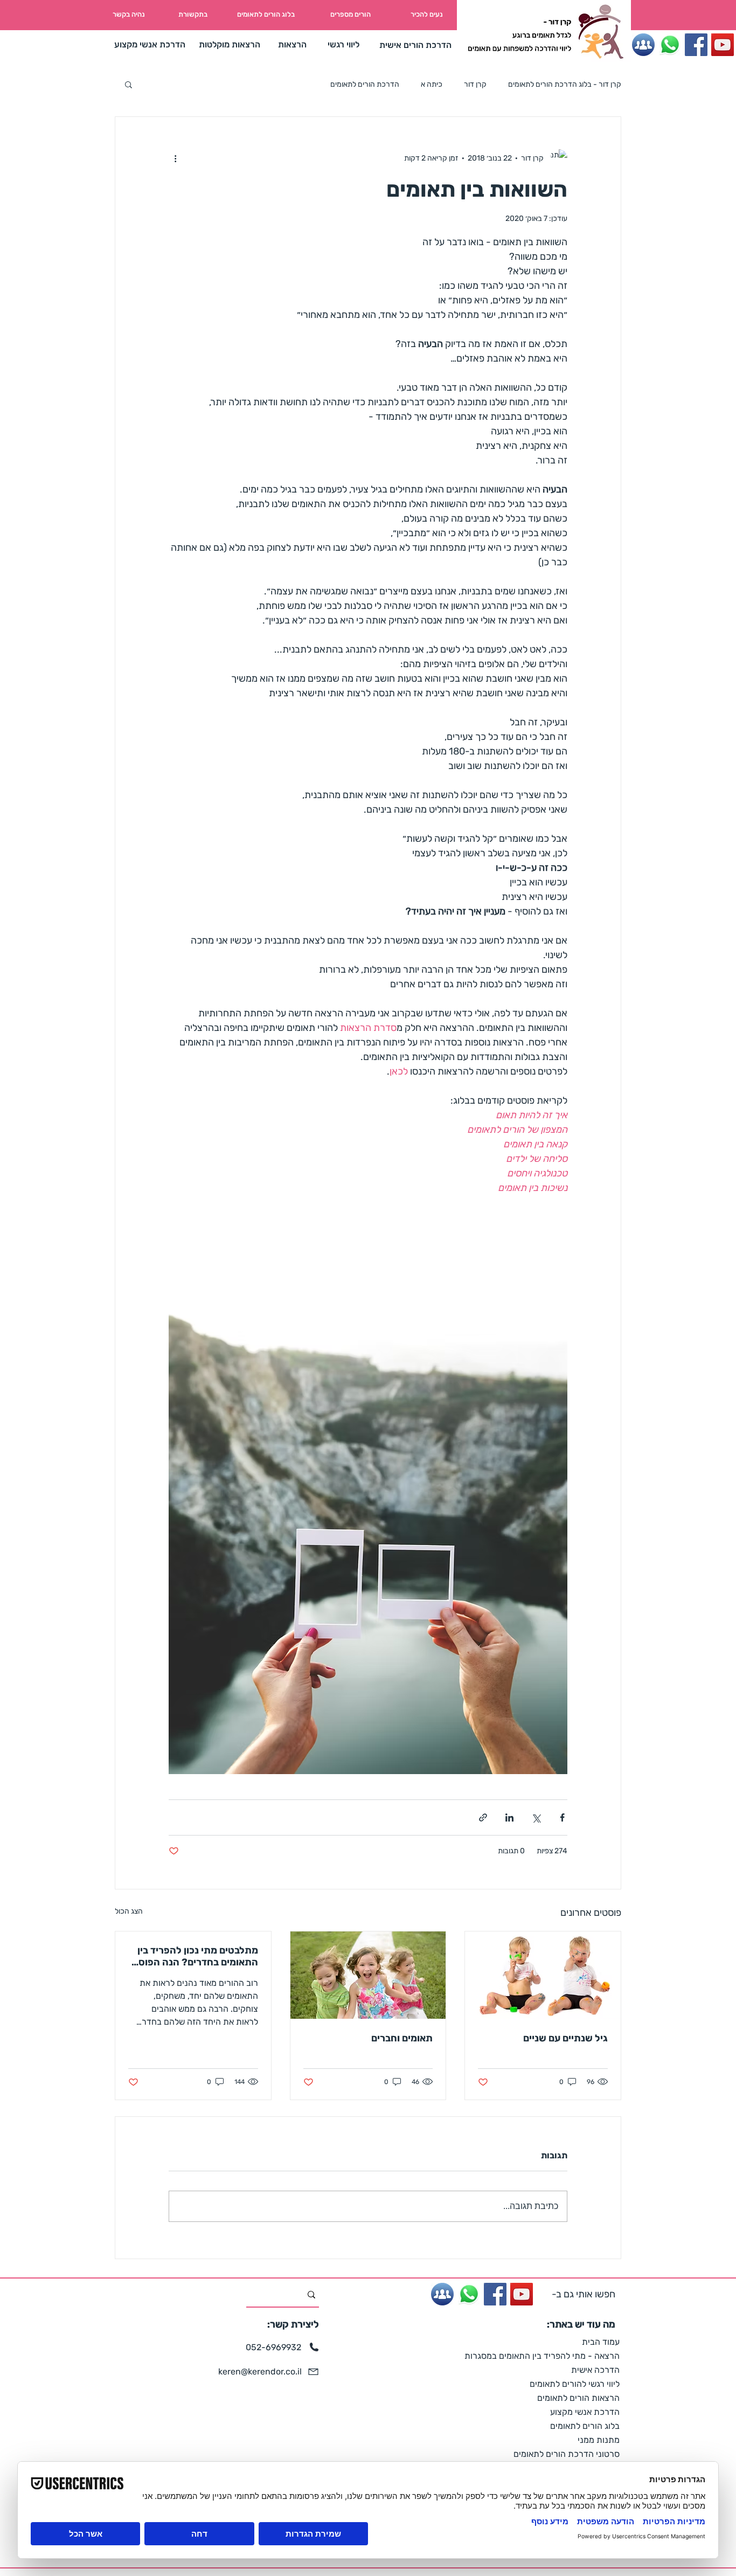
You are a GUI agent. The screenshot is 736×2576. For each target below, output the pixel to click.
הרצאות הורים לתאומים (578, 2398)
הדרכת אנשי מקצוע (585, 2412)
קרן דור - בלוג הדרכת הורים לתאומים (565, 84)
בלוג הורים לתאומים (585, 2426)
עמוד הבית (601, 2342)
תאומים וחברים (402, 2038)
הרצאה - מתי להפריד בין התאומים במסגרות (560, 2356)
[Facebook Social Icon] (696, 45)
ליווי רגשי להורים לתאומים (575, 2384)
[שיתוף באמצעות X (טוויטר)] (536, 1817)
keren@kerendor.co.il (260, 2371)
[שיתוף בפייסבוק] (562, 1817)
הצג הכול (129, 1911)
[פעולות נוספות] (175, 158)
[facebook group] (643, 45)
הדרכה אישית (595, 2370)
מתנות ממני (599, 2440)
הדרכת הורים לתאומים (365, 84)
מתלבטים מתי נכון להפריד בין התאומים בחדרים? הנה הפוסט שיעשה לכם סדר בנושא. (195, 1956)
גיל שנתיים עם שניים (565, 2038)
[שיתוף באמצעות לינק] (483, 1817)
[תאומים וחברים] (368, 1975)
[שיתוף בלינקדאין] (509, 1817)
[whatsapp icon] (670, 45)
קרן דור (475, 84)
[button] (129, 84)
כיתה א (432, 84)
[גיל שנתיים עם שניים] (543, 1975)
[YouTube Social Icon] (723, 45)
